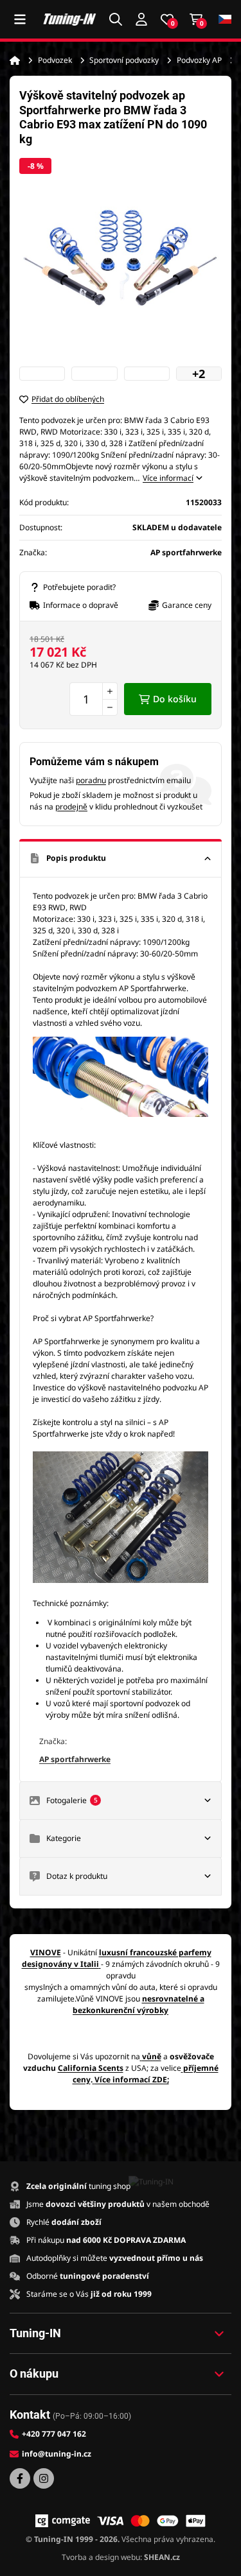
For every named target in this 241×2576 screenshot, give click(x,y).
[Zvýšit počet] (110, 691)
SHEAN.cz (162, 2557)
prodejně (71, 807)
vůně (152, 2056)
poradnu (91, 780)
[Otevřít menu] (20, 19)
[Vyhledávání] (116, 19)
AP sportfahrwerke (75, 1759)
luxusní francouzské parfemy (155, 1952)
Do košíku (175, 699)
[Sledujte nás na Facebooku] (20, 2478)
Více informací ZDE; (132, 2079)
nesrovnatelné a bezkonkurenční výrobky (138, 2004)
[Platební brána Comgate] (63, 2521)
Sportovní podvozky (124, 60)
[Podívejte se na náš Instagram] (44, 2478)
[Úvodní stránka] (15, 60)
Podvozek (55, 60)
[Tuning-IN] (70, 19)
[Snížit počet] (110, 707)
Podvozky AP (199, 60)
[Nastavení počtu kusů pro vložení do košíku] (94, 699)
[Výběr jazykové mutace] (225, 20)
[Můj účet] (141, 19)
